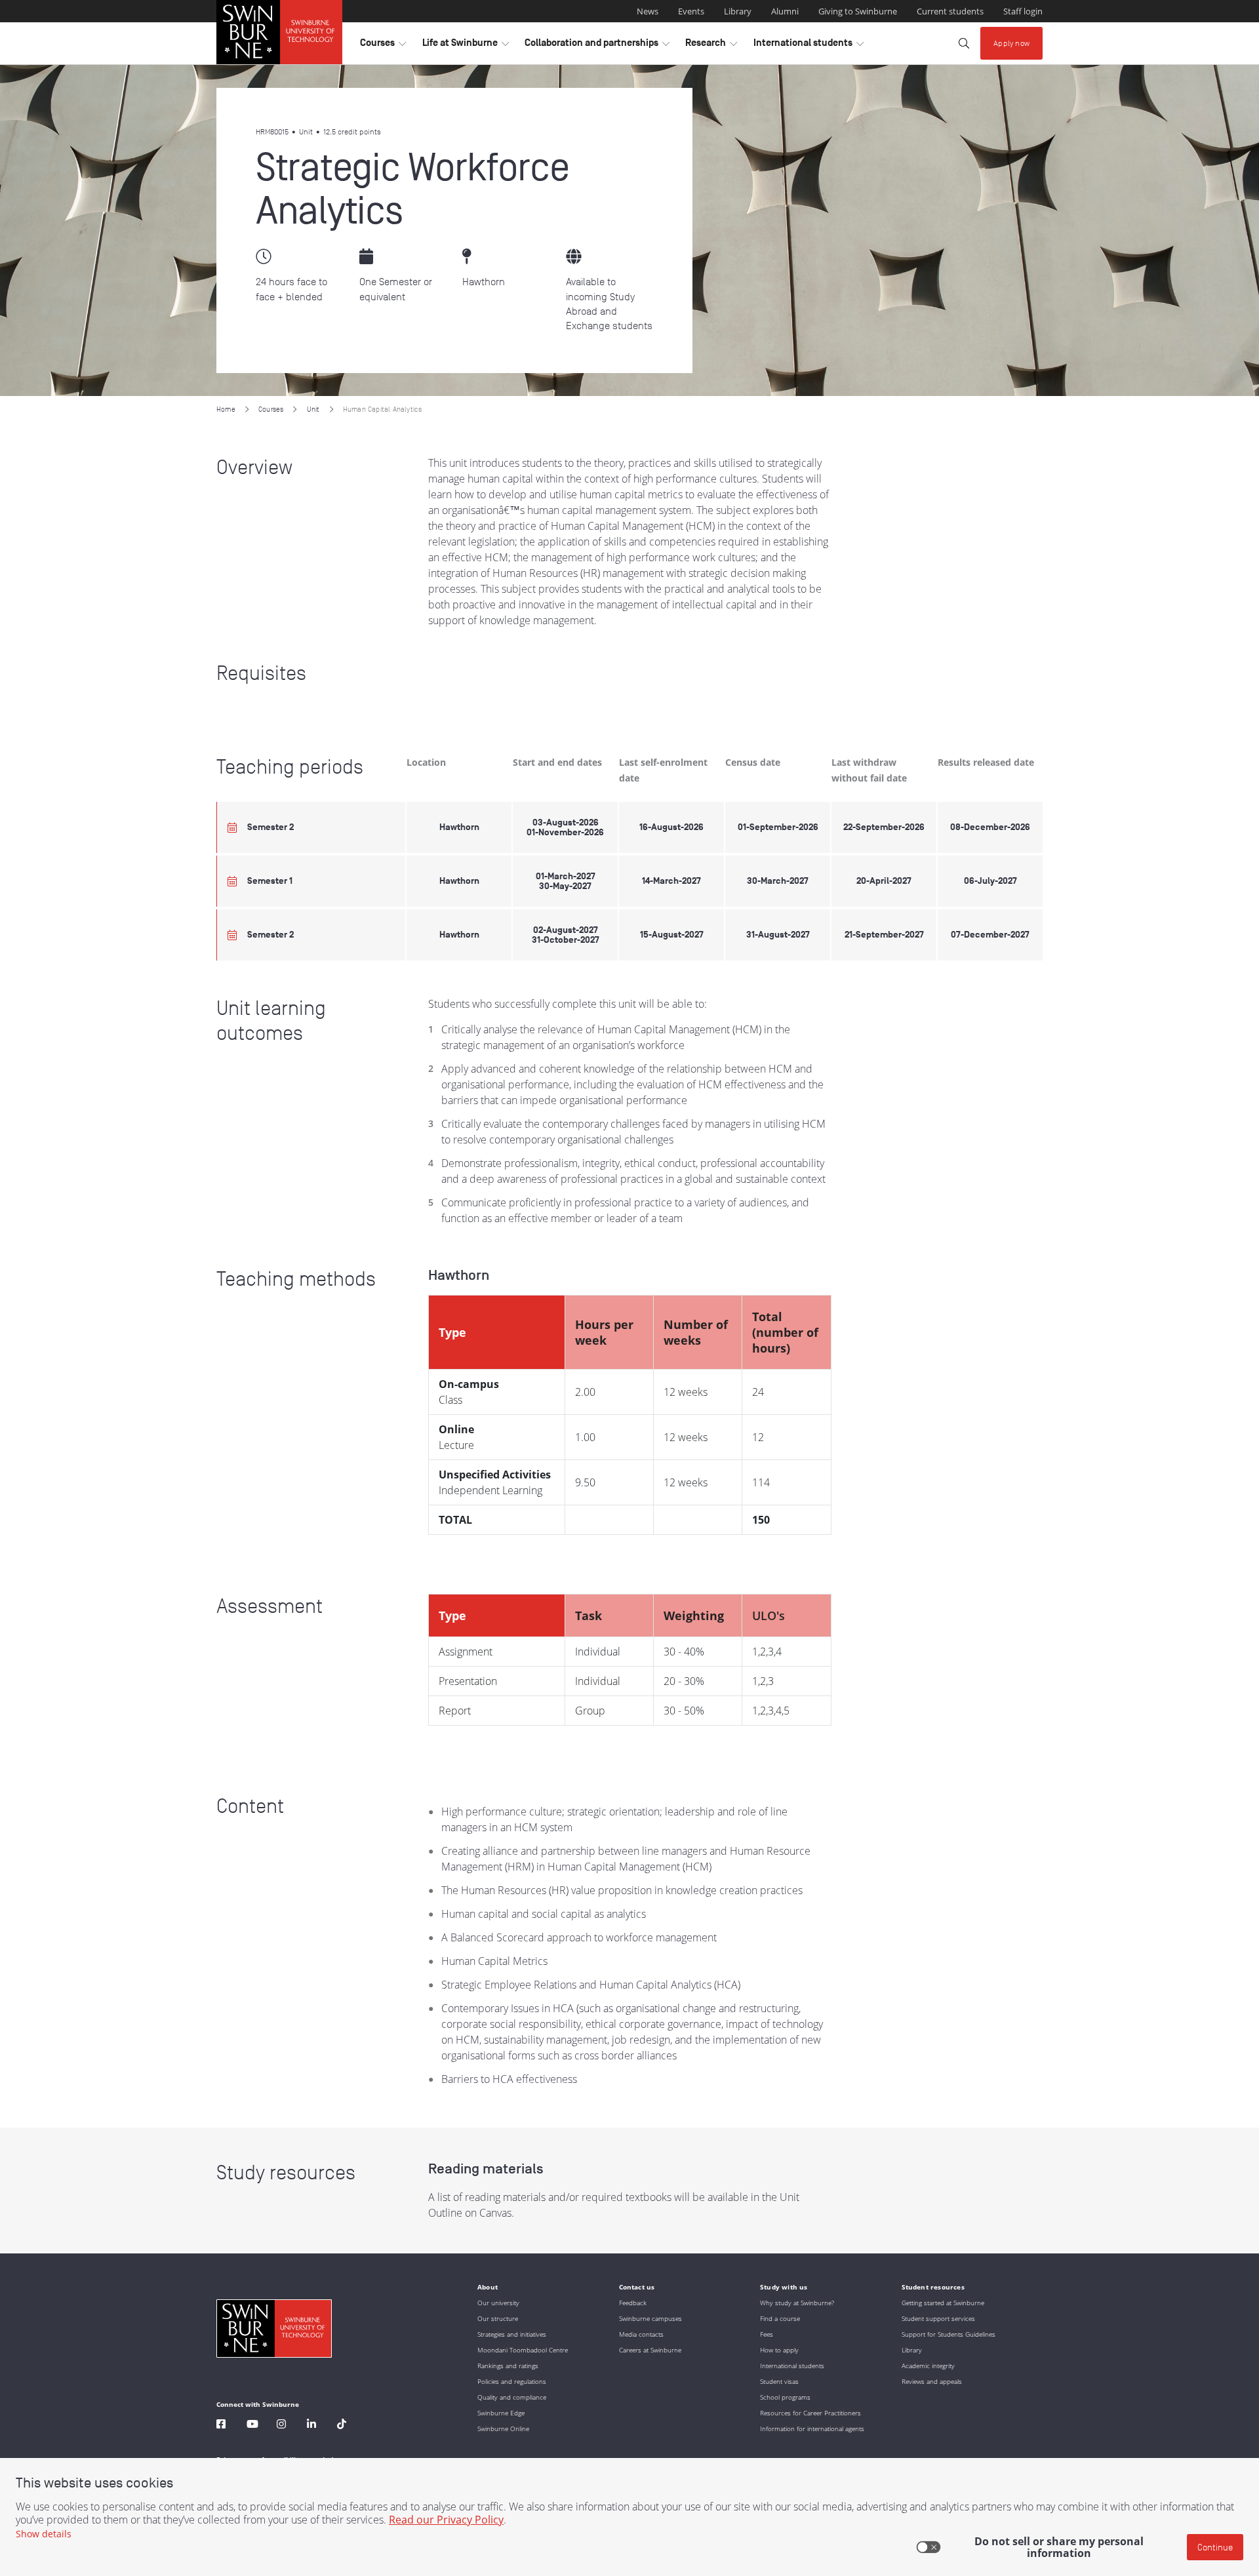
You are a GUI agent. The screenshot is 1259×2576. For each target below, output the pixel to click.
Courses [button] (383, 46)
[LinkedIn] (311, 2426)
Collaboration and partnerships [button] (597, 46)
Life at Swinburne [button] (466, 46)
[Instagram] (281, 2426)
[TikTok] (342, 2426)
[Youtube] (252, 2426)
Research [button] (711, 46)
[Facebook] (221, 2426)
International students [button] (809, 46)
